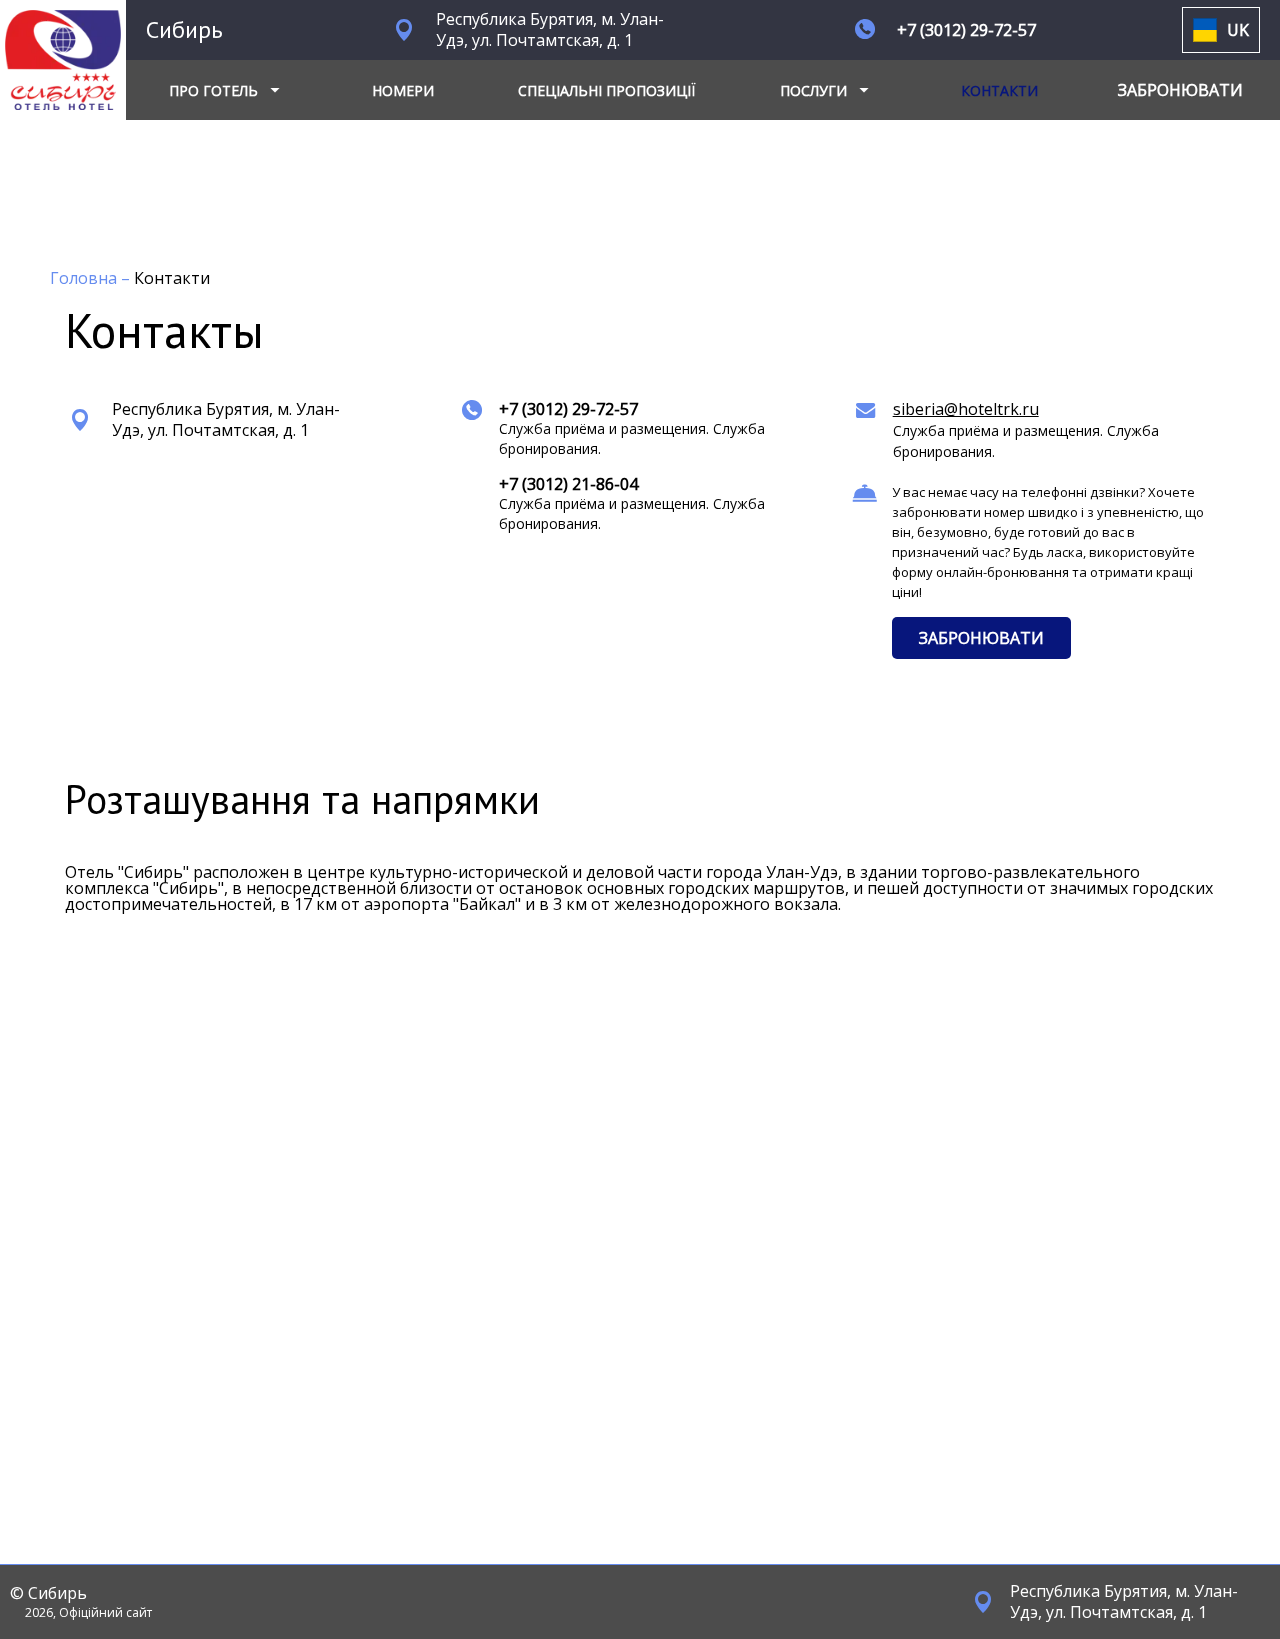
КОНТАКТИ (999, 90)
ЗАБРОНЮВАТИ (981, 638)
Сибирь (184, 29)
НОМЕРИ (403, 90)
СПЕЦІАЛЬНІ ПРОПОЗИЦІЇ (606, 90)
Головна (85, 278)
